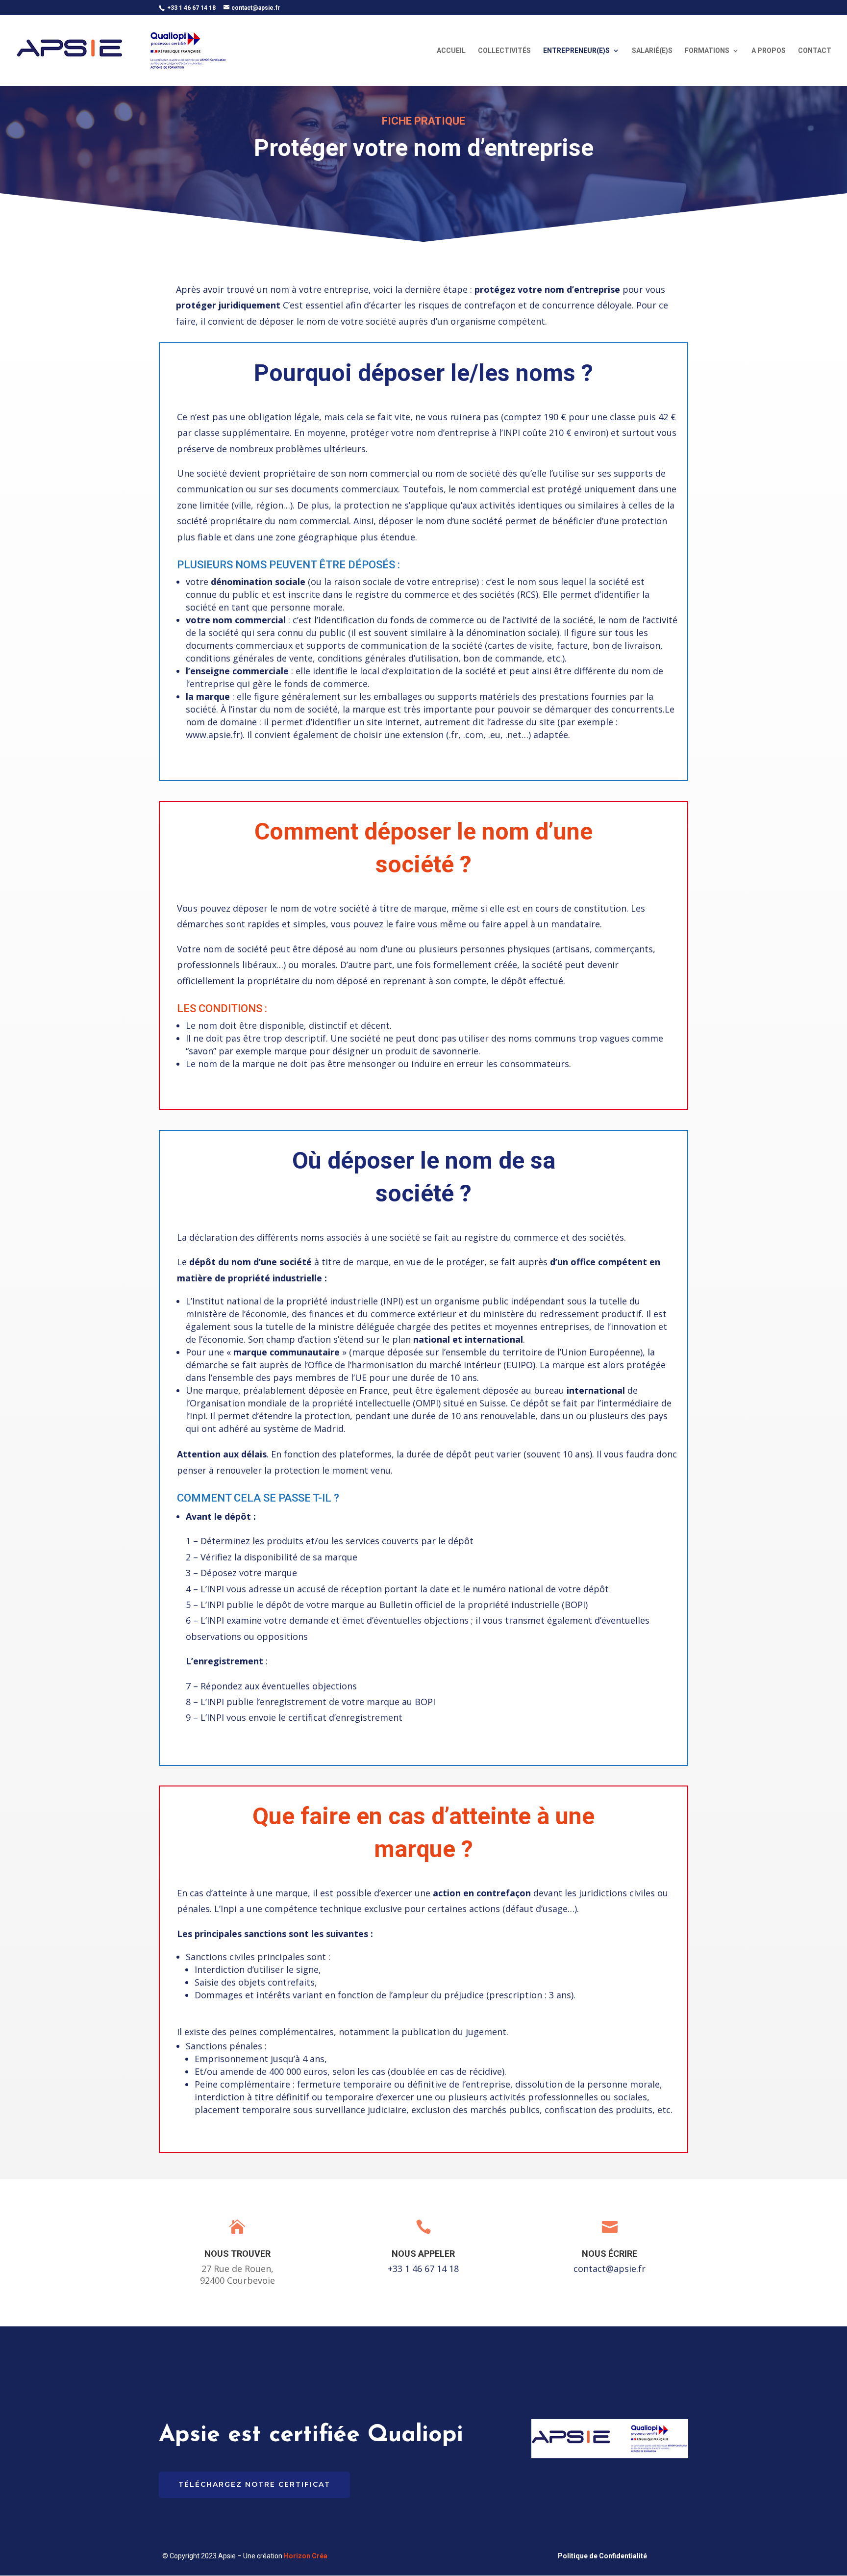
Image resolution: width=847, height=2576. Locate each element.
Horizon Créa (306, 2556)
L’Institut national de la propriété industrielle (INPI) (296, 1301)
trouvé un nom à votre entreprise (298, 289)
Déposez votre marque (249, 1573)
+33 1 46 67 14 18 (423, 2269)
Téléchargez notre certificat (254, 2484)
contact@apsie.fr (610, 2269)
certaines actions (464, 1909)
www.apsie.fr (213, 735)
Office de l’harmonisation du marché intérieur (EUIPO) (422, 1365)
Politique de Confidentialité (602, 2556)
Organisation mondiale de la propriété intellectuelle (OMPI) (315, 1403)
